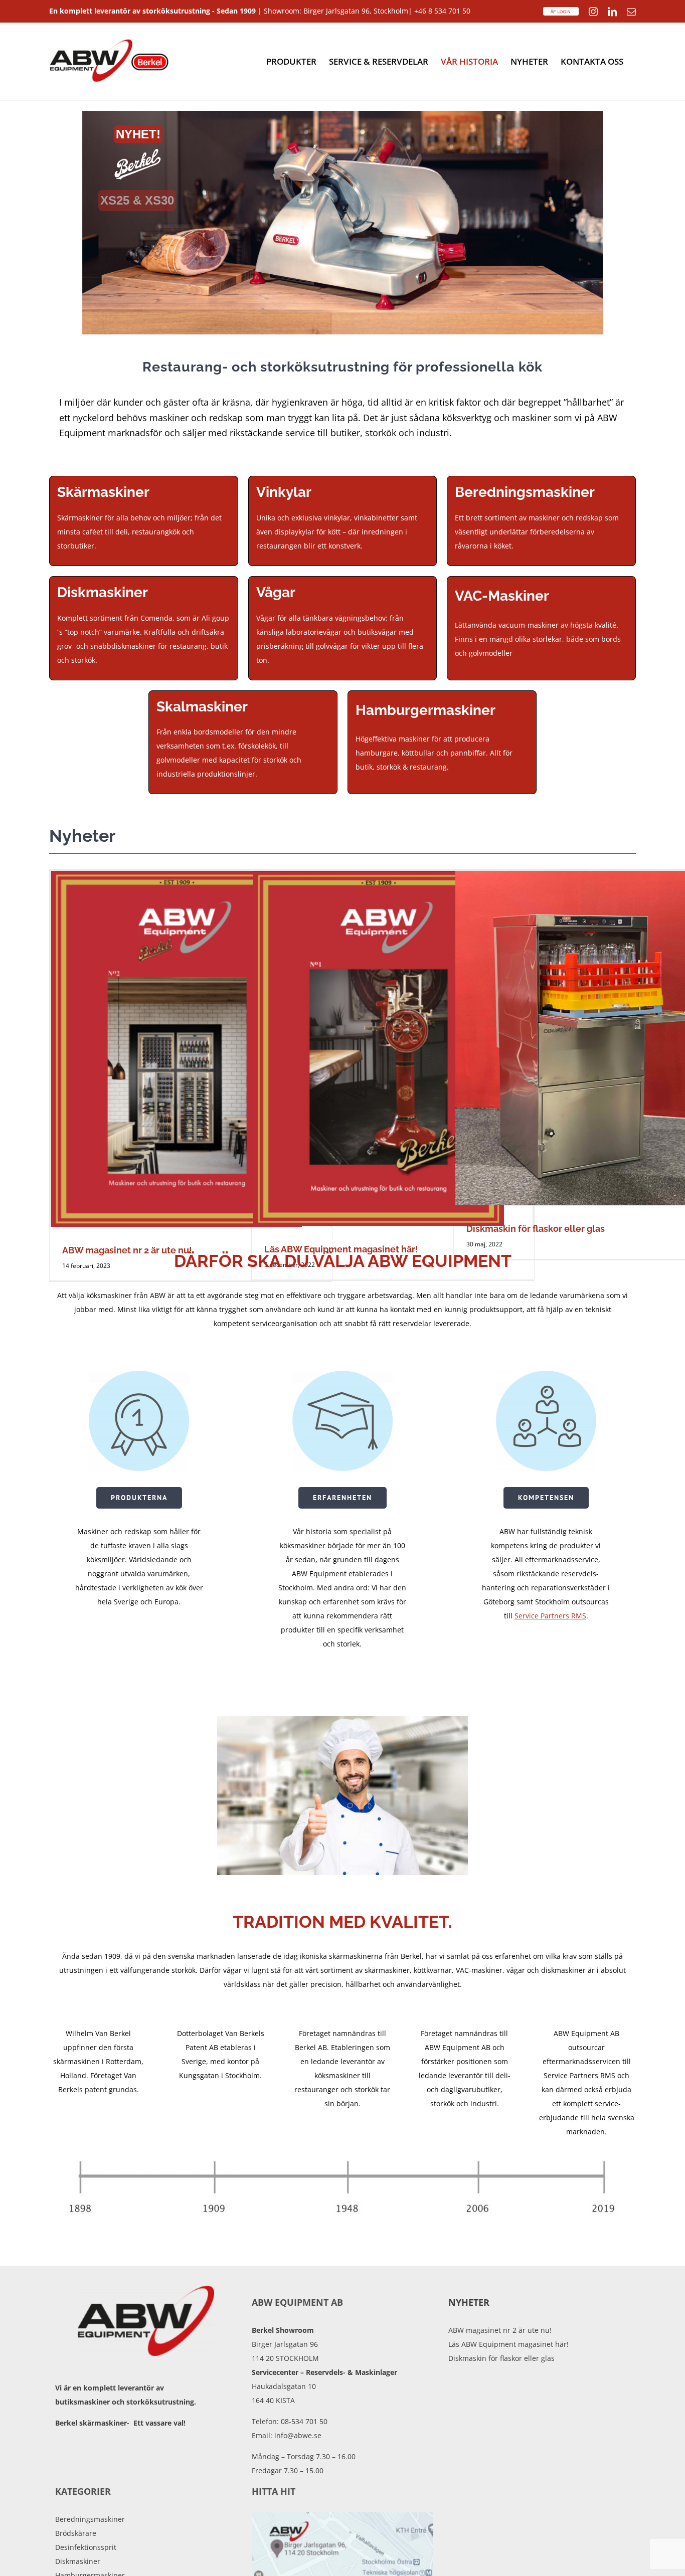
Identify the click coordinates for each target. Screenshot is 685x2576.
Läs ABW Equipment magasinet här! (508, 2344)
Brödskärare (76, 2533)
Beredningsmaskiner (90, 2519)
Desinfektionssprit (86, 2547)
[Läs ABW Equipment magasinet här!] (393, 1048)
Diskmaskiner (78, 2561)
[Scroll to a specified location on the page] (342, 223)
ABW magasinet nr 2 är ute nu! (500, 2330)
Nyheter (469, 2302)
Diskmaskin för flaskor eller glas (536, 1229)
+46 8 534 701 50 (442, 11)
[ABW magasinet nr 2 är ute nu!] (191, 1049)
